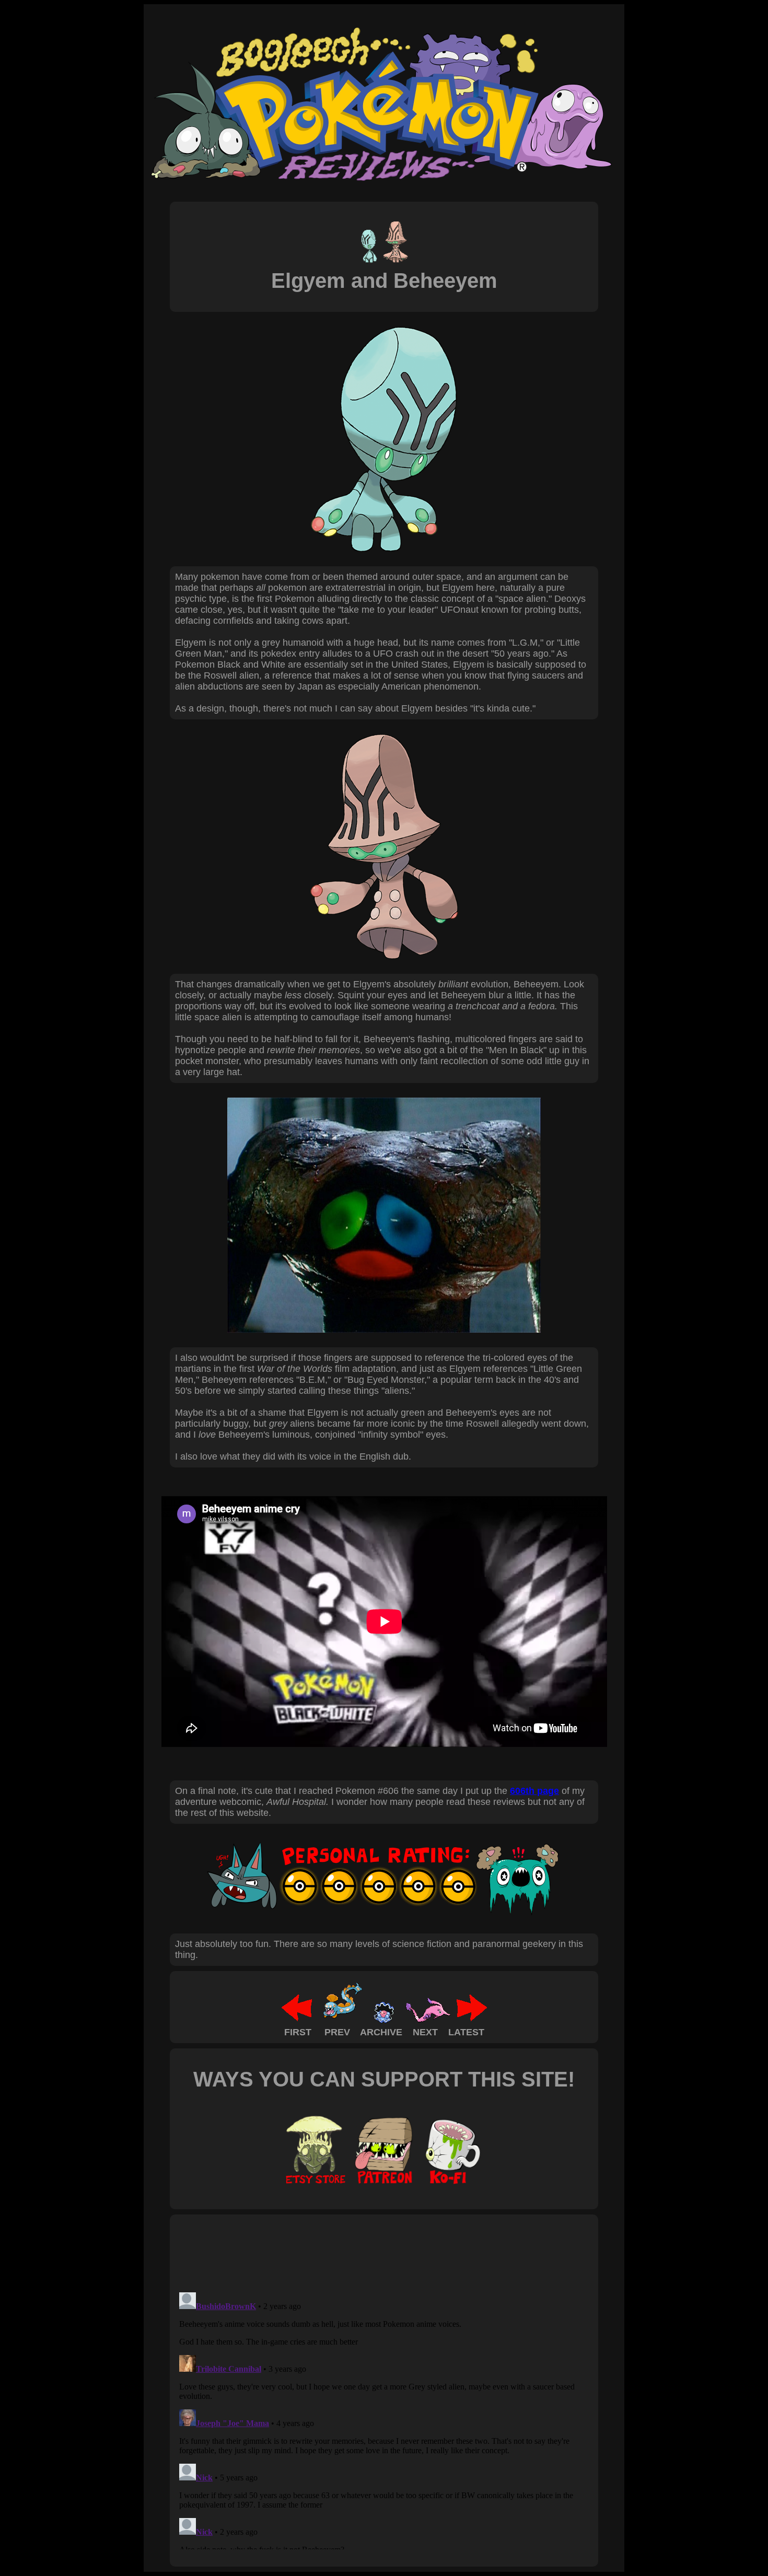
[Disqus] (384, 2419)
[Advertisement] (365, 2253)
